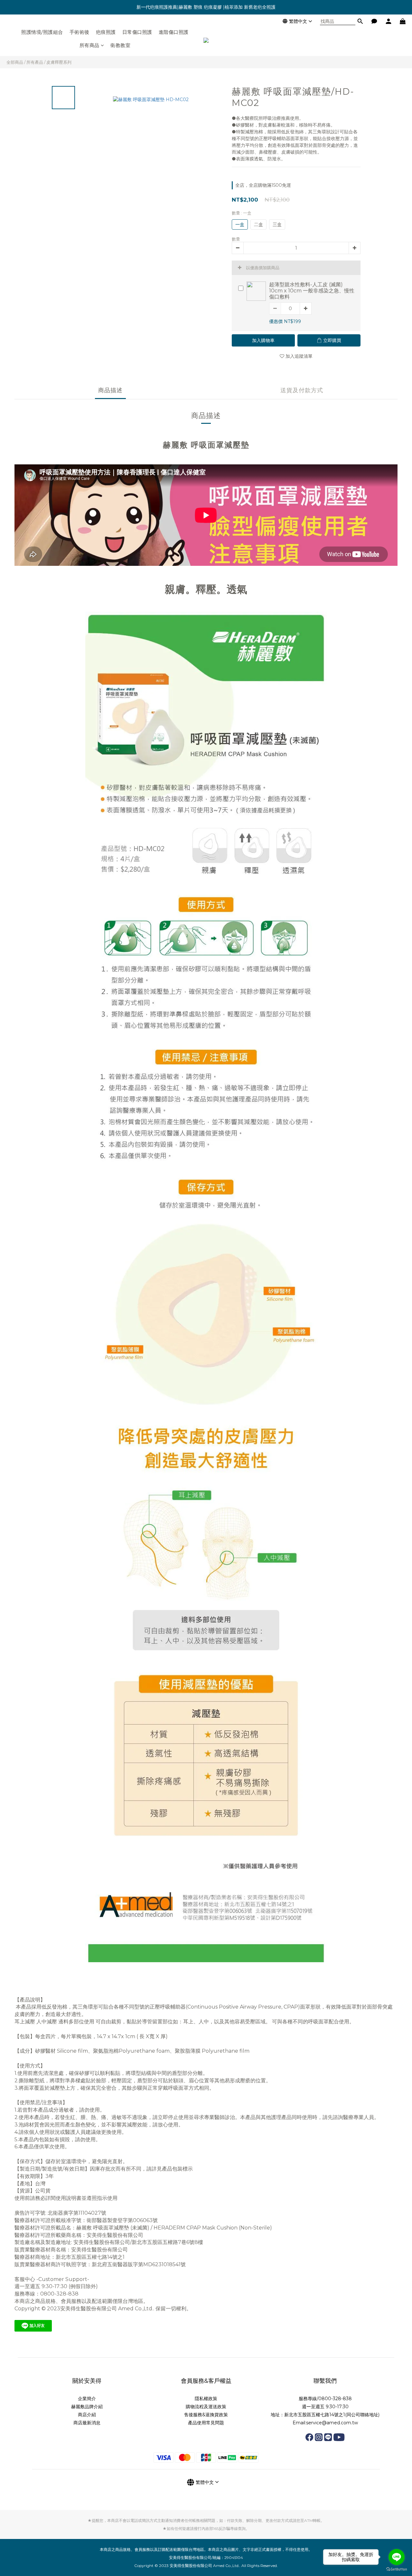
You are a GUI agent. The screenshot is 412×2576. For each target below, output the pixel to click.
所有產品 (35, 62)
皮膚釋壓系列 (59, 62)
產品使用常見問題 (206, 2423)
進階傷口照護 (174, 32)
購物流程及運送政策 (206, 2407)
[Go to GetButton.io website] (397, 2569)
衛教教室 (120, 45)
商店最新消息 (87, 2423)
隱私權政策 (206, 2399)
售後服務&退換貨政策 (206, 2415)
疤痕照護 (106, 32)
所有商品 (89, 45)
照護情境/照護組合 (42, 32)
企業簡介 (87, 2399)
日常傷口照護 (137, 32)
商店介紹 (87, 2415)
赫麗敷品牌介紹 (87, 2407)
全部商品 (15, 62)
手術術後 (80, 32)
